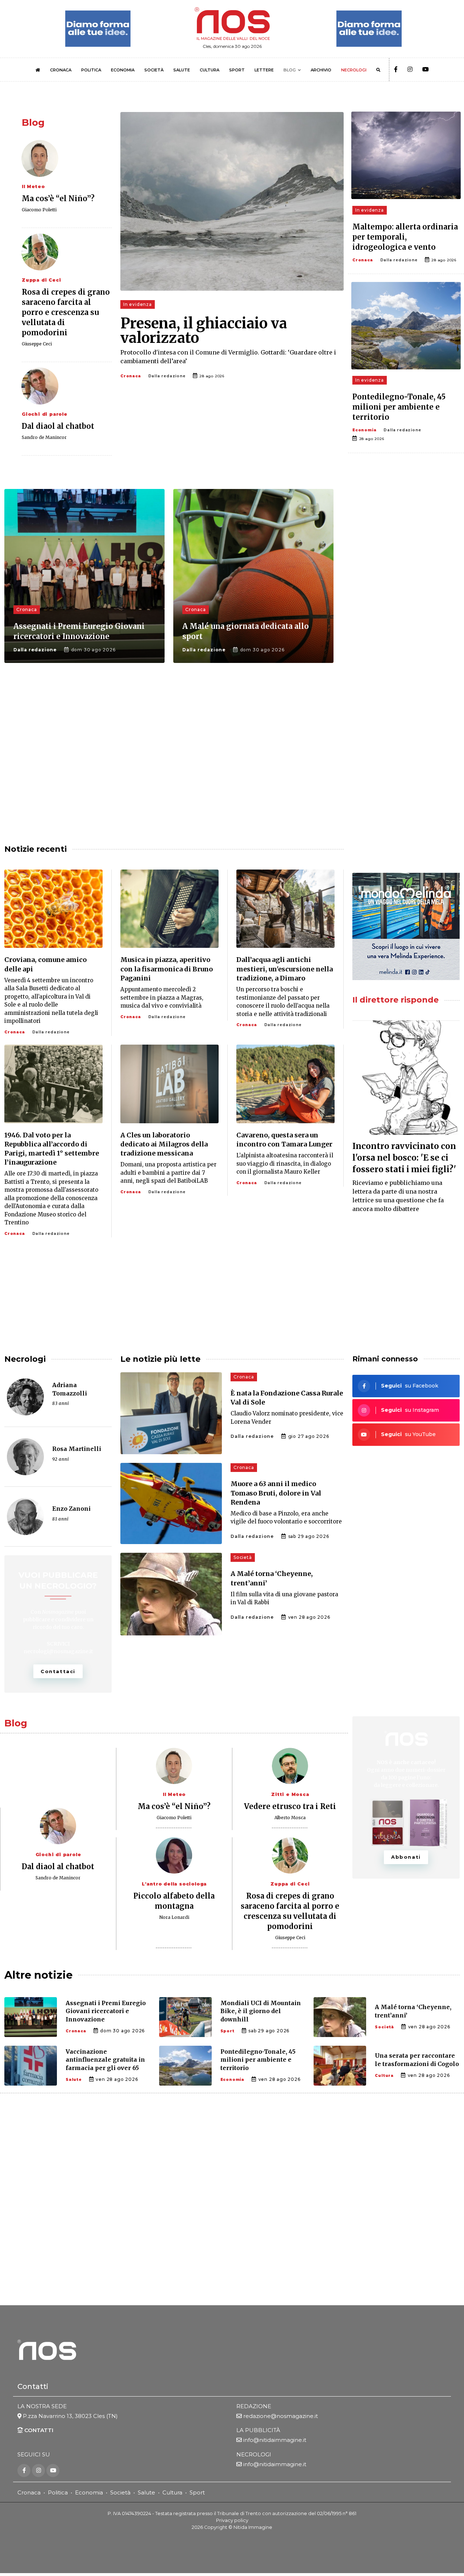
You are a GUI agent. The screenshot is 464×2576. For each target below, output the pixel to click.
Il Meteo (33, 186)
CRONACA (61, 70)
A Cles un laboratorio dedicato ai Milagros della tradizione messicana (164, 1144)
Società (243, 1557)
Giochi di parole (45, 414)
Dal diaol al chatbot (58, 426)
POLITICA (91, 70)
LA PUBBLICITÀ (258, 2430)
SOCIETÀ (154, 70)
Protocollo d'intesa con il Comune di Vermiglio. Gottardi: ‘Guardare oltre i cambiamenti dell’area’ (228, 357)
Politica (58, 2492)
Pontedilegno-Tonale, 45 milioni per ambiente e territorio (399, 407)
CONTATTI (38, 2430)
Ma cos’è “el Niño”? (58, 198)
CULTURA (210, 70)
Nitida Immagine (253, 2527)
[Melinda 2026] (406, 926)
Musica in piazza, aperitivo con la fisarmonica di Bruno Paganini (167, 969)
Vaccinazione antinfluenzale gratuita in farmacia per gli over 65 (105, 2060)
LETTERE (264, 70)
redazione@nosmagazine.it (281, 2416)
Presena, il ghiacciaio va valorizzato (204, 331)
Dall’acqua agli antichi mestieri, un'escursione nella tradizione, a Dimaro (285, 969)
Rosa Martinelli (77, 1449)
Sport (227, 2031)
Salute (74, 2080)
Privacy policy (232, 2520)
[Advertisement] (406, 609)
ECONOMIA (123, 70)
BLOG (290, 70)
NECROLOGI (354, 70)
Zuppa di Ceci (41, 280)
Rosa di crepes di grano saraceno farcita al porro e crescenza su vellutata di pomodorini (66, 312)
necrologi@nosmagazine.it (58, 1651)
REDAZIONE (254, 2406)
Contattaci (58, 1671)
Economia (364, 430)
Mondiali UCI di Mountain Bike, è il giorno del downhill (261, 2011)
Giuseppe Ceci (37, 344)
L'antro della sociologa (174, 1884)
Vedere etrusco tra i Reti (290, 1806)
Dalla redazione (167, 376)
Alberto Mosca (290, 1818)
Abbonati (406, 1857)
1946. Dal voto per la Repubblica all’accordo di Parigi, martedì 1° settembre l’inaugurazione (52, 1149)
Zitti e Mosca (290, 1794)
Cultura (384, 2076)
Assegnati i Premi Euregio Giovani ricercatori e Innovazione (106, 2011)
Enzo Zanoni (71, 1509)
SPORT (237, 70)
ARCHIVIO (321, 70)
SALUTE (182, 70)
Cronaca (131, 376)
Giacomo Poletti (39, 210)
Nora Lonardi (174, 1917)
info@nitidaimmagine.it (275, 2440)
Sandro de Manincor (44, 437)
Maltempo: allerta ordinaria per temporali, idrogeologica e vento (405, 237)
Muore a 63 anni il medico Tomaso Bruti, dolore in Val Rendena (276, 1493)
